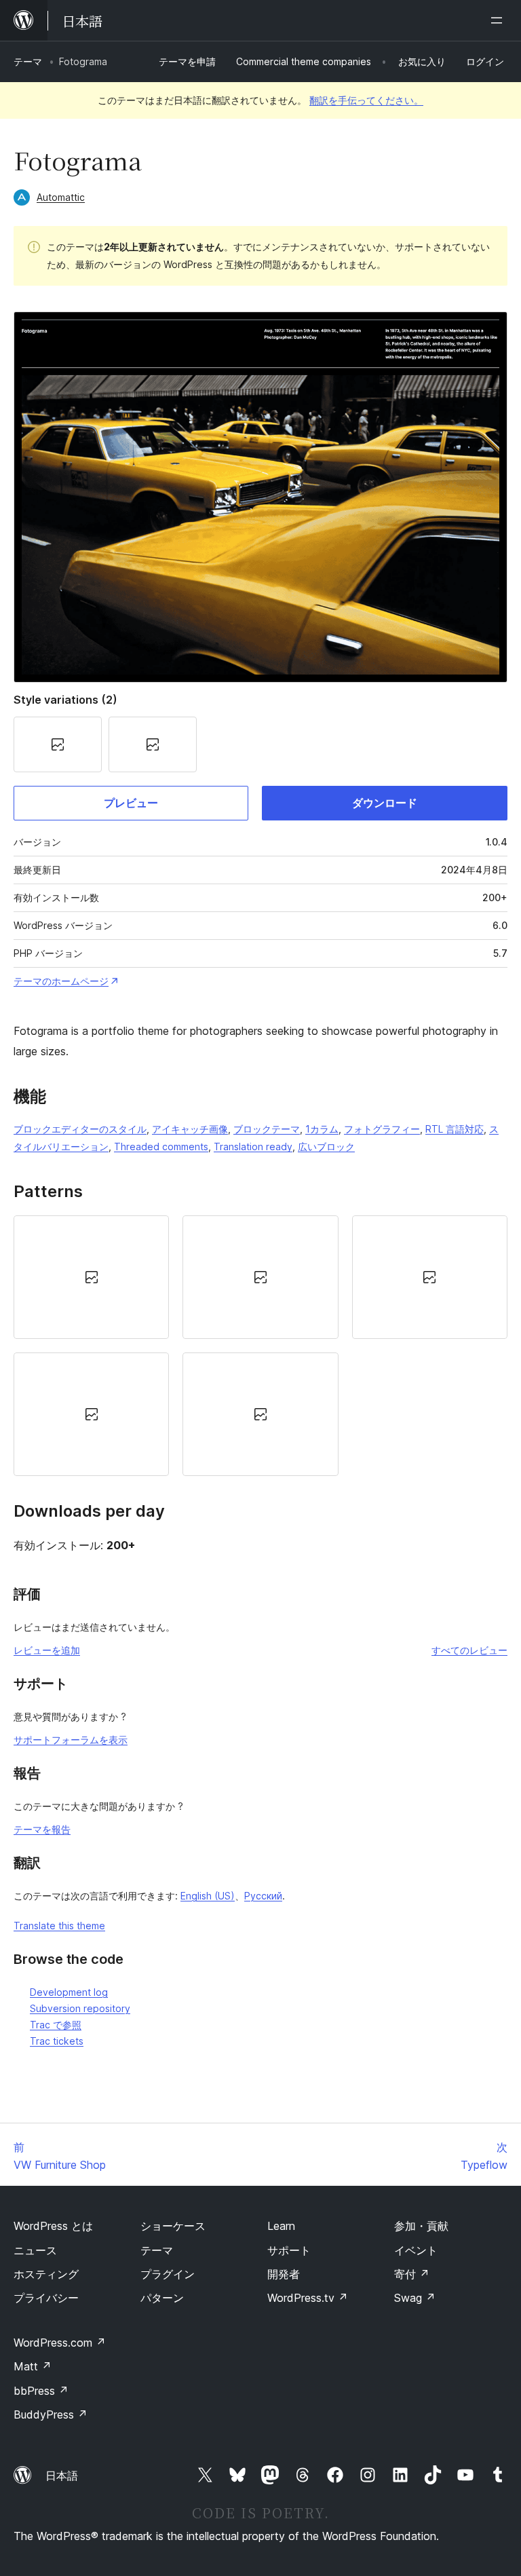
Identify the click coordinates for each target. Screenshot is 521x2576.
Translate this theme (59, 1926)
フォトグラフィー (382, 1129)
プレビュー (131, 803)
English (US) (208, 1896)
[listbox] (260, 1346)
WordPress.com (60, 2343)
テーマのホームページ (61, 981)
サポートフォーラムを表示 (71, 1740)
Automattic (61, 197)
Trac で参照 (56, 2025)
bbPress (41, 2391)
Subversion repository (80, 2008)
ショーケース (173, 2226)
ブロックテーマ (267, 1129)
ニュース (35, 2250)
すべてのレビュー (469, 1650)
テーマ (28, 61)
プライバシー (46, 2298)
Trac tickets (57, 2041)
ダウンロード (385, 803)
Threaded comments (161, 1147)
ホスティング (46, 2274)
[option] (91, 1277)
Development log (69, 1992)
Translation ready (253, 1147)
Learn (281, 2226)
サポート (289, 2250)
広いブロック (326, 1147)
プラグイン (168, 2274)
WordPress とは (53, 2226)
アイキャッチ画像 (190, 1129)
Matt (33, 2366)
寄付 (412, 2274)
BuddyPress (51, 2414)
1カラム (322, 1129)
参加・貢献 (421, 2226)
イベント (416, 2250)
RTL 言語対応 (455, 1129)
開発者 (284, 2274)
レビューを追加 (47, 1650)
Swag (415, 2298)
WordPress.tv (308, 2298)
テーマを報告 (42, 1829)
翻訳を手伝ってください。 (366, 100)
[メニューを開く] (499, 20)
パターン (162, 2298)
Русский (263, 1896)
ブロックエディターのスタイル (80, 1129)
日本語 (62, 2476)
